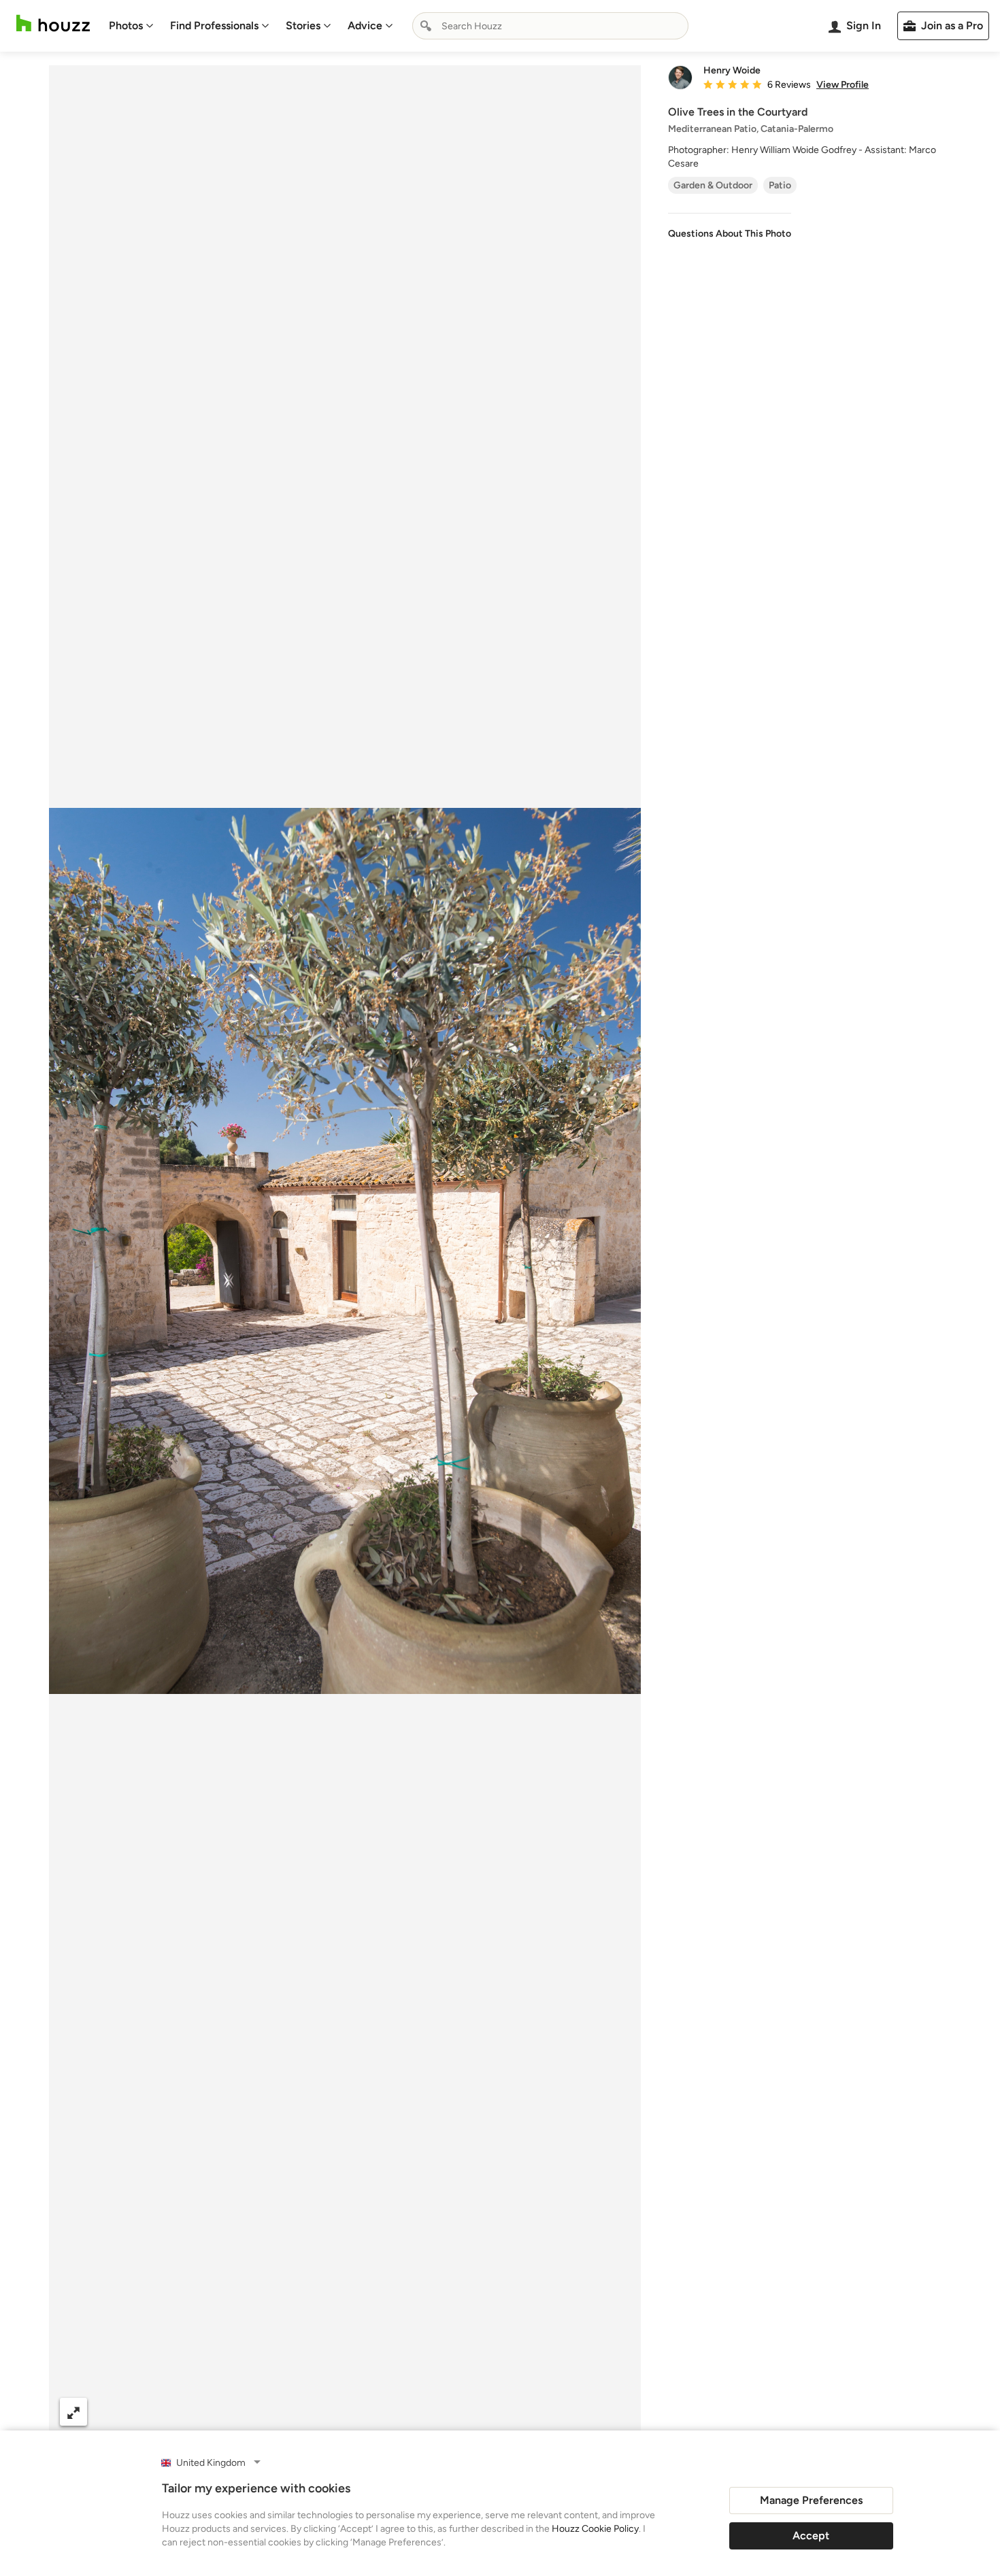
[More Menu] (616, 2412)
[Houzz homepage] (53, 23)
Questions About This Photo (730, 234)
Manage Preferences (811, 2500)
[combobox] (550, 26)
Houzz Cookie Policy (595, 2529)
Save (389, 2412)
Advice (365, 26)
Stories (303, 26)
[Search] (426, 26)
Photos (126, 26)
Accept (811, 2536)
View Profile (843, 85)
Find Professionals (214, 26)
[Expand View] (73, 2412)
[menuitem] (131, 26)
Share (319, 2412)
